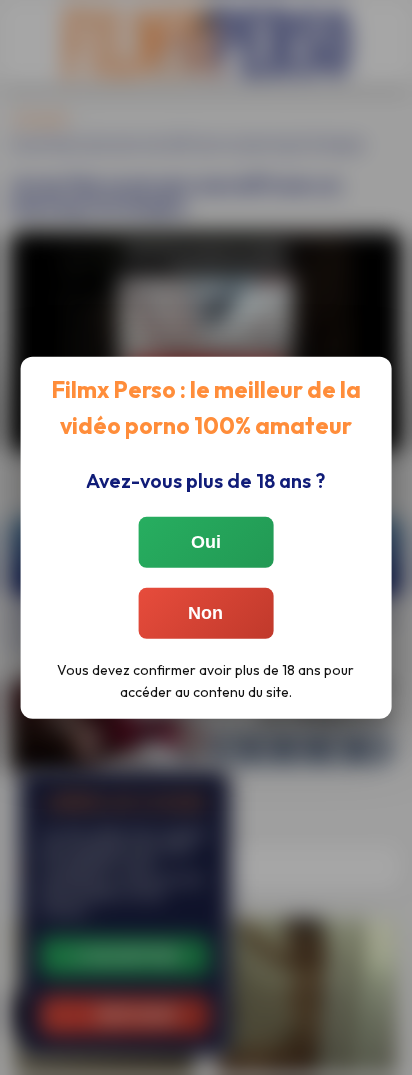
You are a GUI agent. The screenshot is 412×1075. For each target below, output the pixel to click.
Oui (206, 542)
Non (205, 613)
